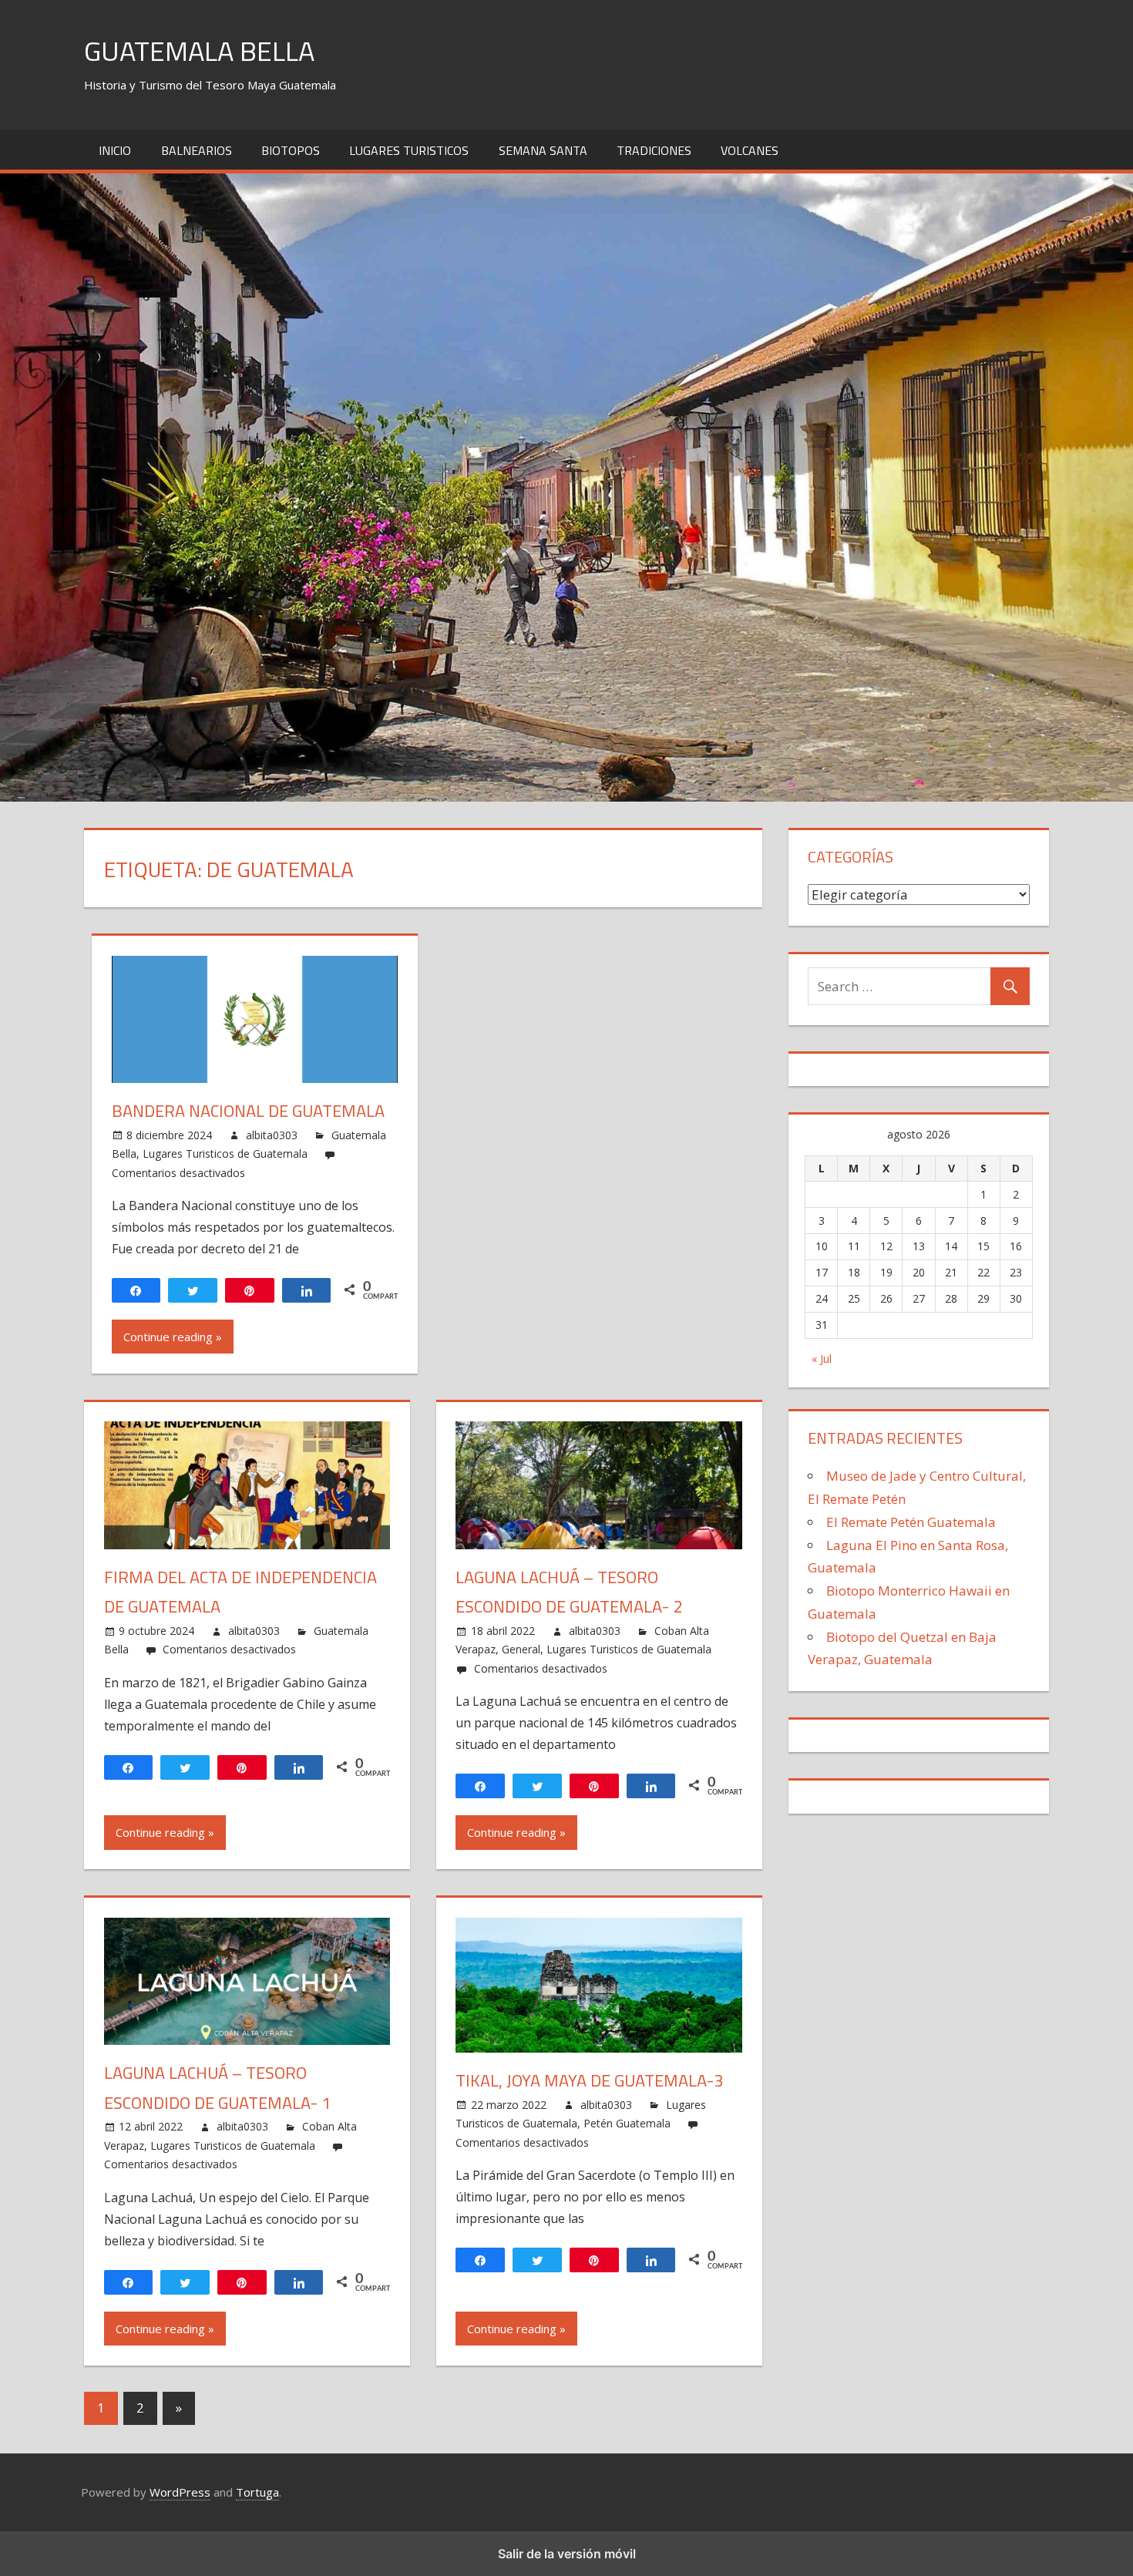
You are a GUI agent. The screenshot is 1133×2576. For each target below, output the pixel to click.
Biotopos (291, 150)
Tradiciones (654, 150)
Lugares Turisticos (409, 150)
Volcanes (750, 150)
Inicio (115, 150)
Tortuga (257, 2492)
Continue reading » (173, 1337)
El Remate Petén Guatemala (911, 1522)
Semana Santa (543, 150)
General (521, 1649)
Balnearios (197, 150)
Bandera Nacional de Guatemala (248, 1111)
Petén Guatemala (627, 2123)
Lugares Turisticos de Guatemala (225, 1153)
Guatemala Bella (199, 50)
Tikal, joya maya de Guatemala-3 (589, 2080)
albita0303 (272, 1135)
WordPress (180, 2492)
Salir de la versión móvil (567, 2554)
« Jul (822, 1359)
